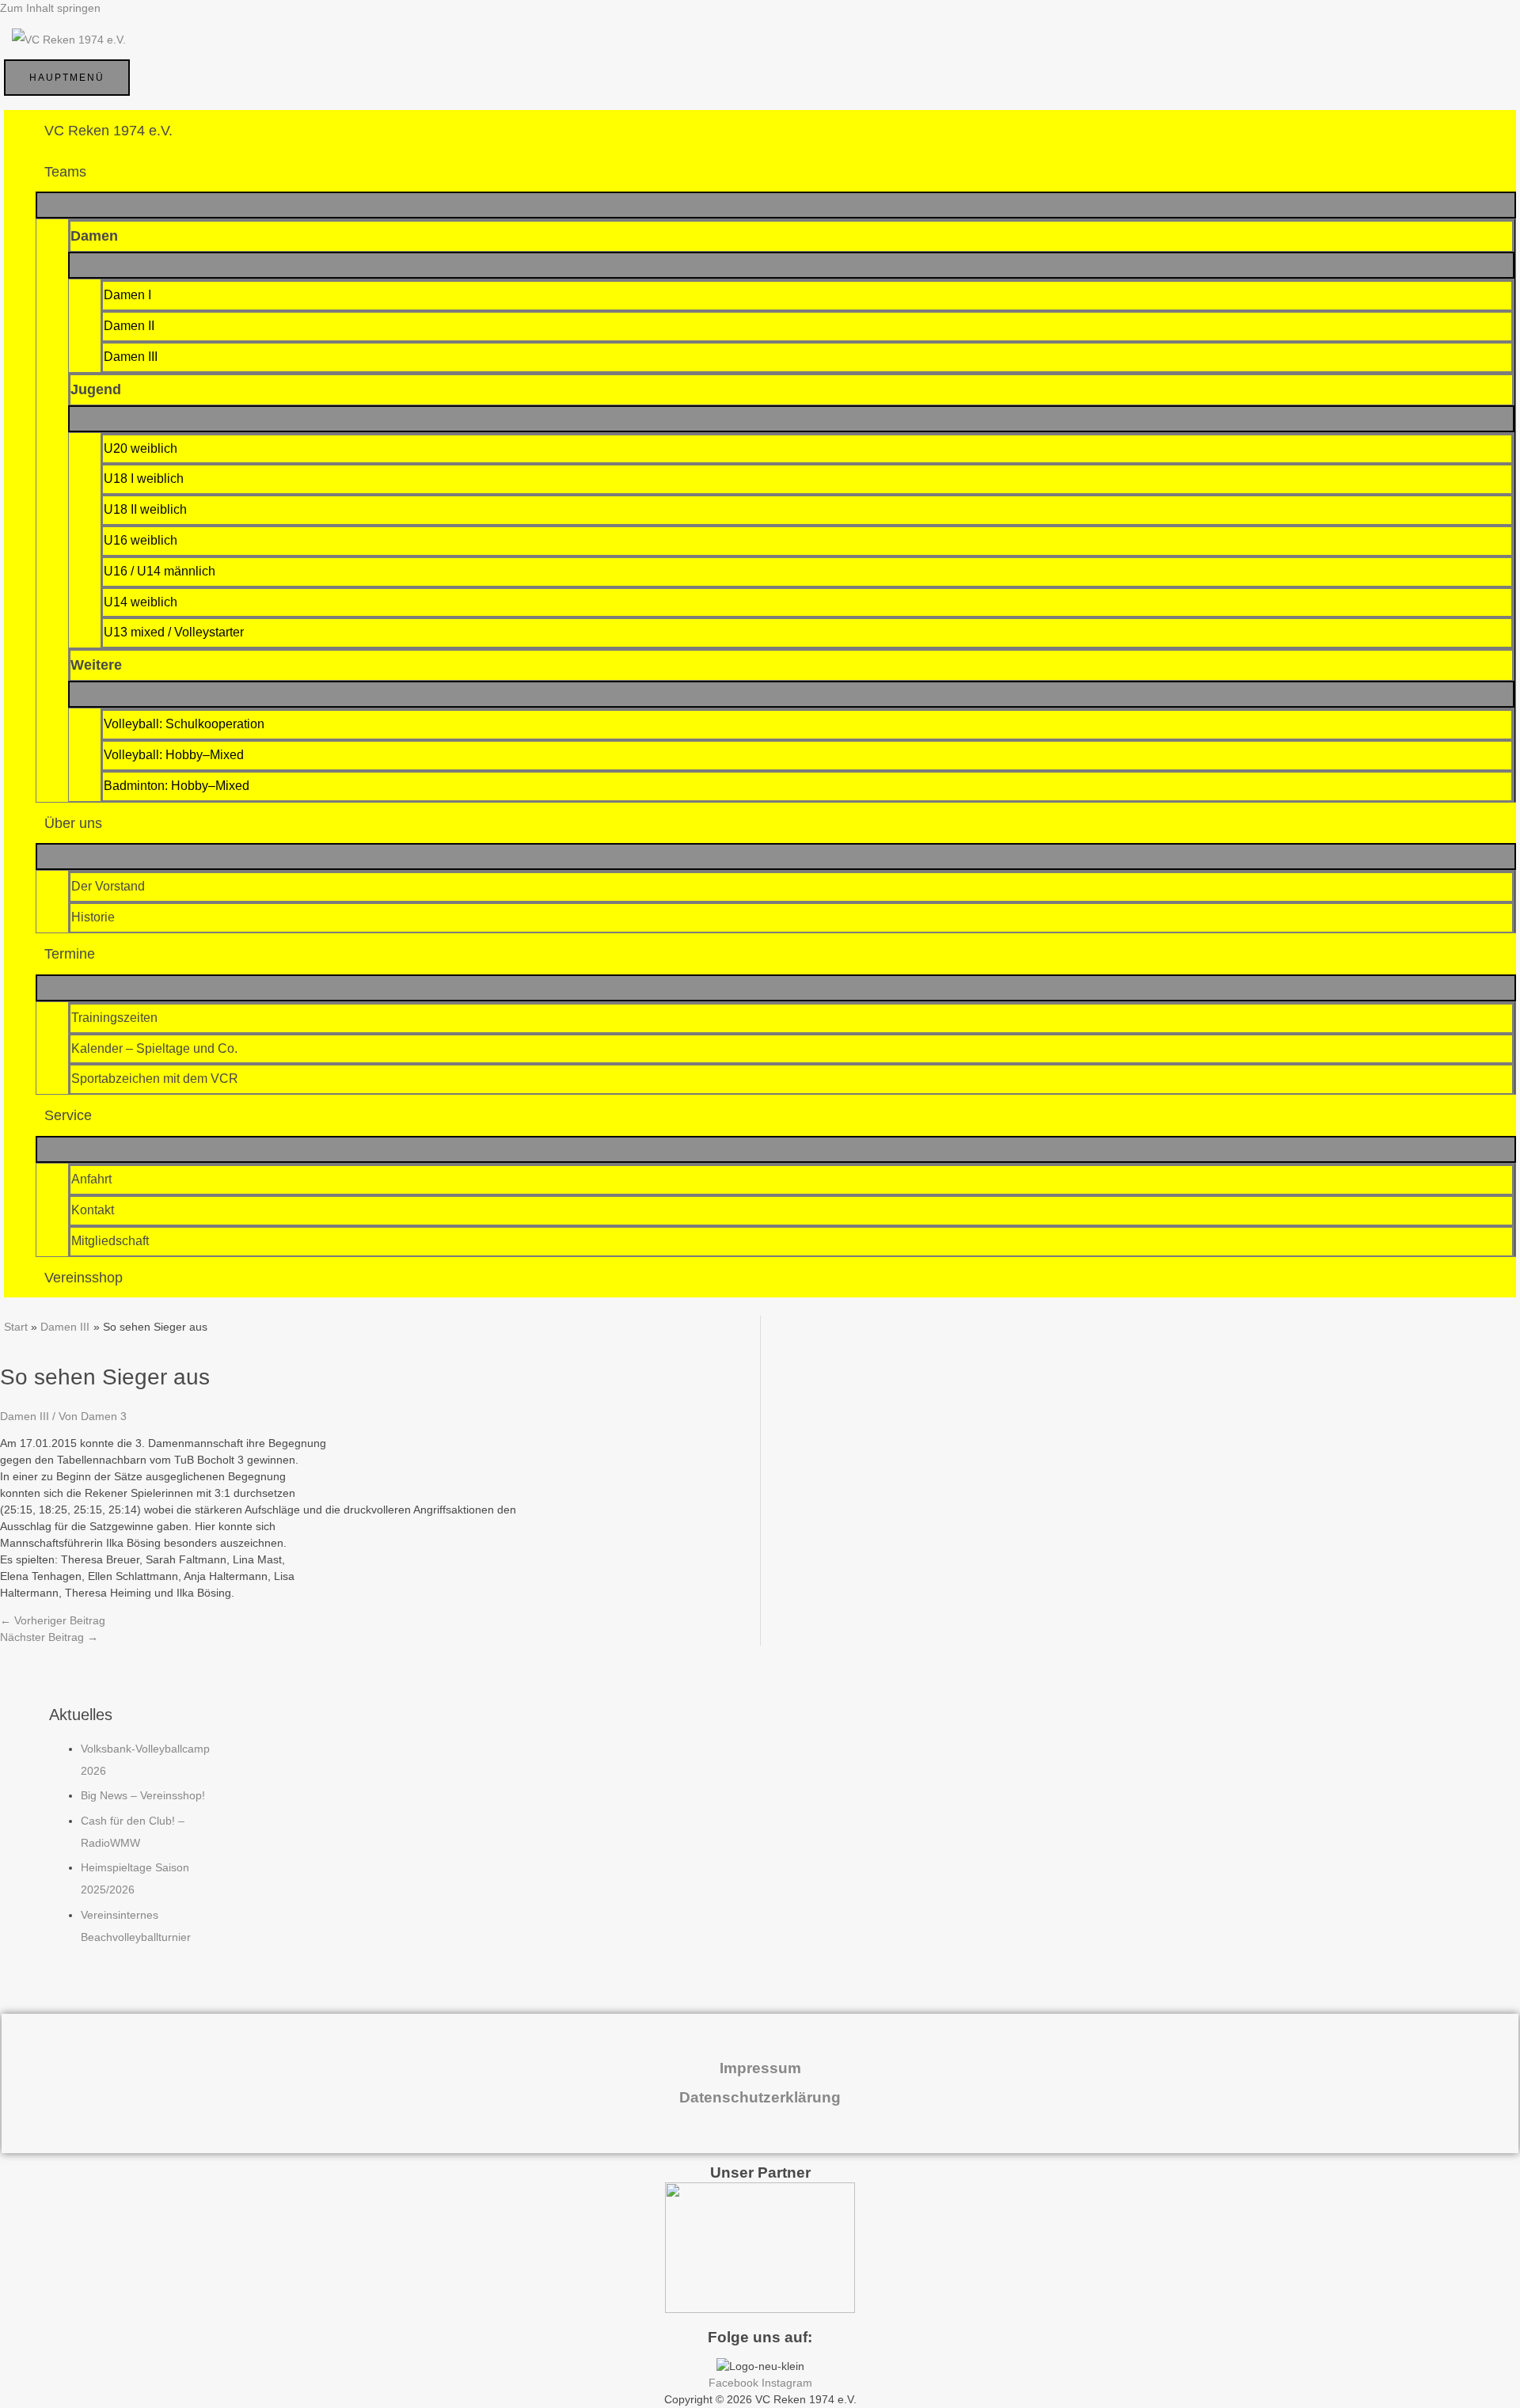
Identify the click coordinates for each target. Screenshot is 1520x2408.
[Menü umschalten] (776, 205)
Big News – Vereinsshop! (143, 1795)
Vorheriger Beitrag (53, 1620)
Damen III (25, 1416)
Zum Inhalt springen (50, 8)
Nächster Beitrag (49, 1637)
